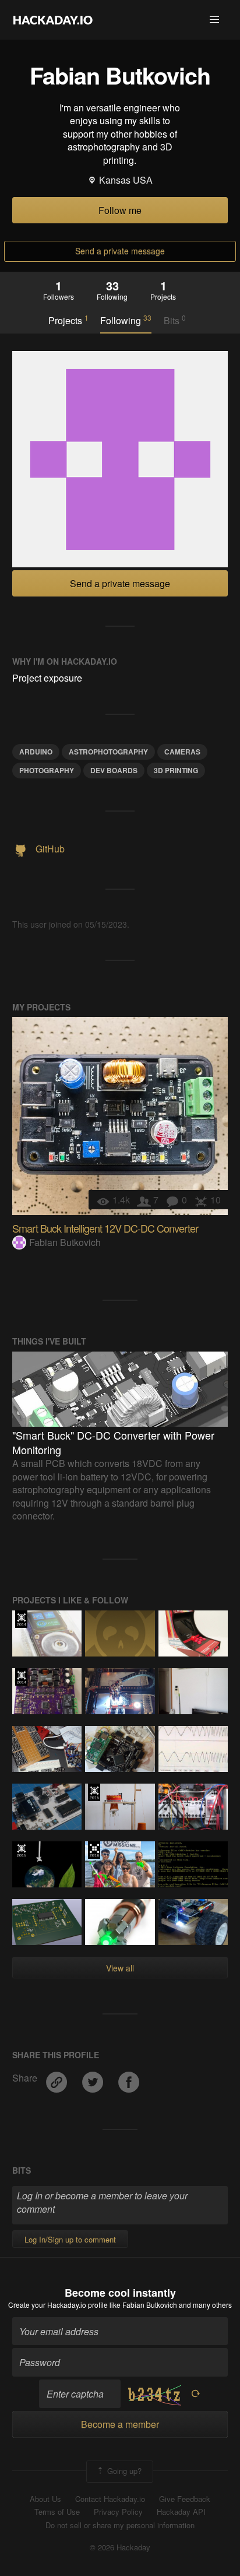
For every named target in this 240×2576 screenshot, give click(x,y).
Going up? (123, 2470)
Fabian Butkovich (65, 1242)
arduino (36, 752)
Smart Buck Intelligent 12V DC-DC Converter (105, 1228)
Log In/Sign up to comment (70, 2239)
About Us (45, 2499)
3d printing (176, 770)
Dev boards (114, 770)
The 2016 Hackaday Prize (94, 1850)
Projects (68, 320)
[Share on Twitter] (94, 2078)
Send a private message (120, 251)
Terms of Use (57, 2512)
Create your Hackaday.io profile (58, 2305)
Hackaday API (181, 2512)
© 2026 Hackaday (120, 2547)
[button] (214, 20)
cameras (182, 752)
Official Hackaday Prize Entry (21, 1619)
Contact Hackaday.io (110, 2499)
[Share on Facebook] (129, 2078)
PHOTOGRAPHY (47, 770)
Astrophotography (108, 752)
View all (120, 1968)
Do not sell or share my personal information (120, 2525)
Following (126, 320)
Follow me (120, 210)
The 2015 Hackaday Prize (94, 1792)
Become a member (120, 2424)
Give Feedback (185, 2499)
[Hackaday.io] (53, 20)
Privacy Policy (118, 2512)
